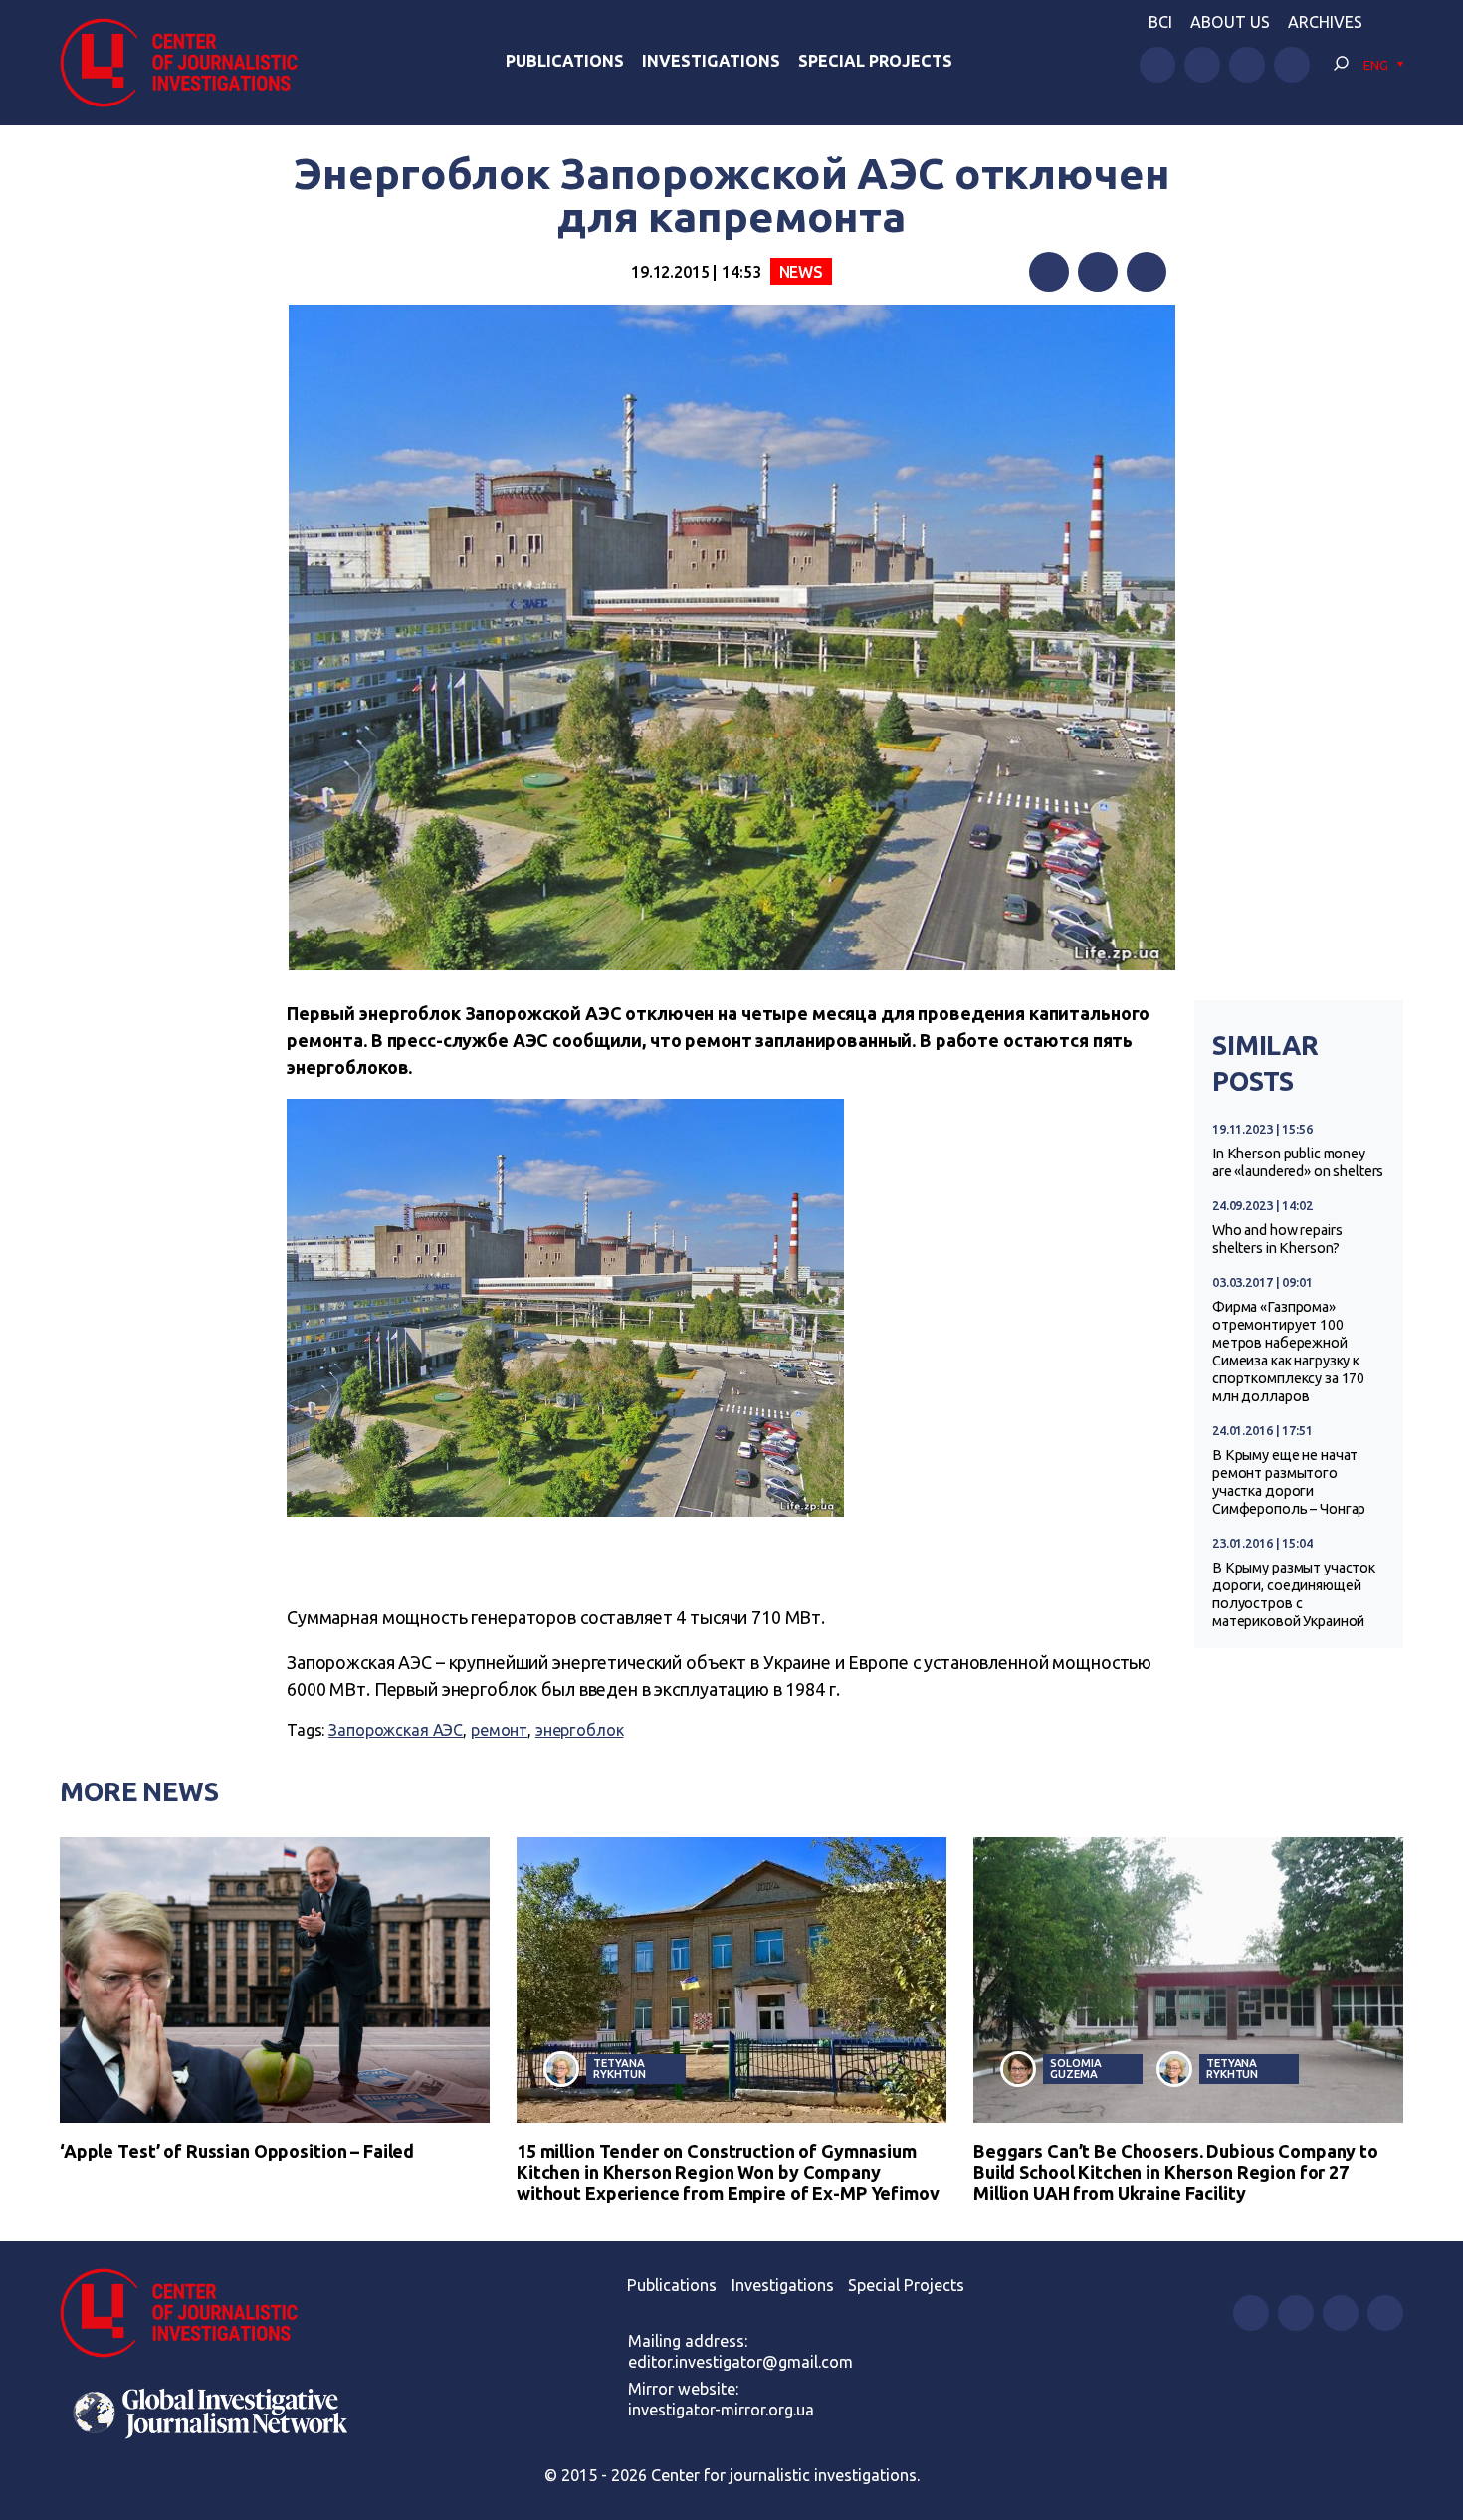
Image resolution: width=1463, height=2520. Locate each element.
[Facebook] (1049, 272)
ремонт (499, 1730)
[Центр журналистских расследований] (189, 63)
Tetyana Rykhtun (619, 2068)
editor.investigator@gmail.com (740, 2362)
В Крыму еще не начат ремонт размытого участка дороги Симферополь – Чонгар (1289, 1482)
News (801, 272)
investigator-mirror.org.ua (721, 2410)
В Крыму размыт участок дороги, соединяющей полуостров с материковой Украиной (1294, 1594)
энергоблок (580, 1730)
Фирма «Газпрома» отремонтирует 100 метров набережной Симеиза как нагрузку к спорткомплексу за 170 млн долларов (1288, 1352)
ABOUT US (1230, 22)
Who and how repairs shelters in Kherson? (1277, 1239)
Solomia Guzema (1075, 2068)
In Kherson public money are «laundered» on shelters (1298, 1162)
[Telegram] (1147, 272)
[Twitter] (1098, 272)
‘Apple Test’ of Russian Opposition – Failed (237, 2151)
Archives (1325, 22)
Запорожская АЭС (396, 1730)
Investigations (711, 61)
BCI (1160, 22)
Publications (565, 61)
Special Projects (875, 61)
